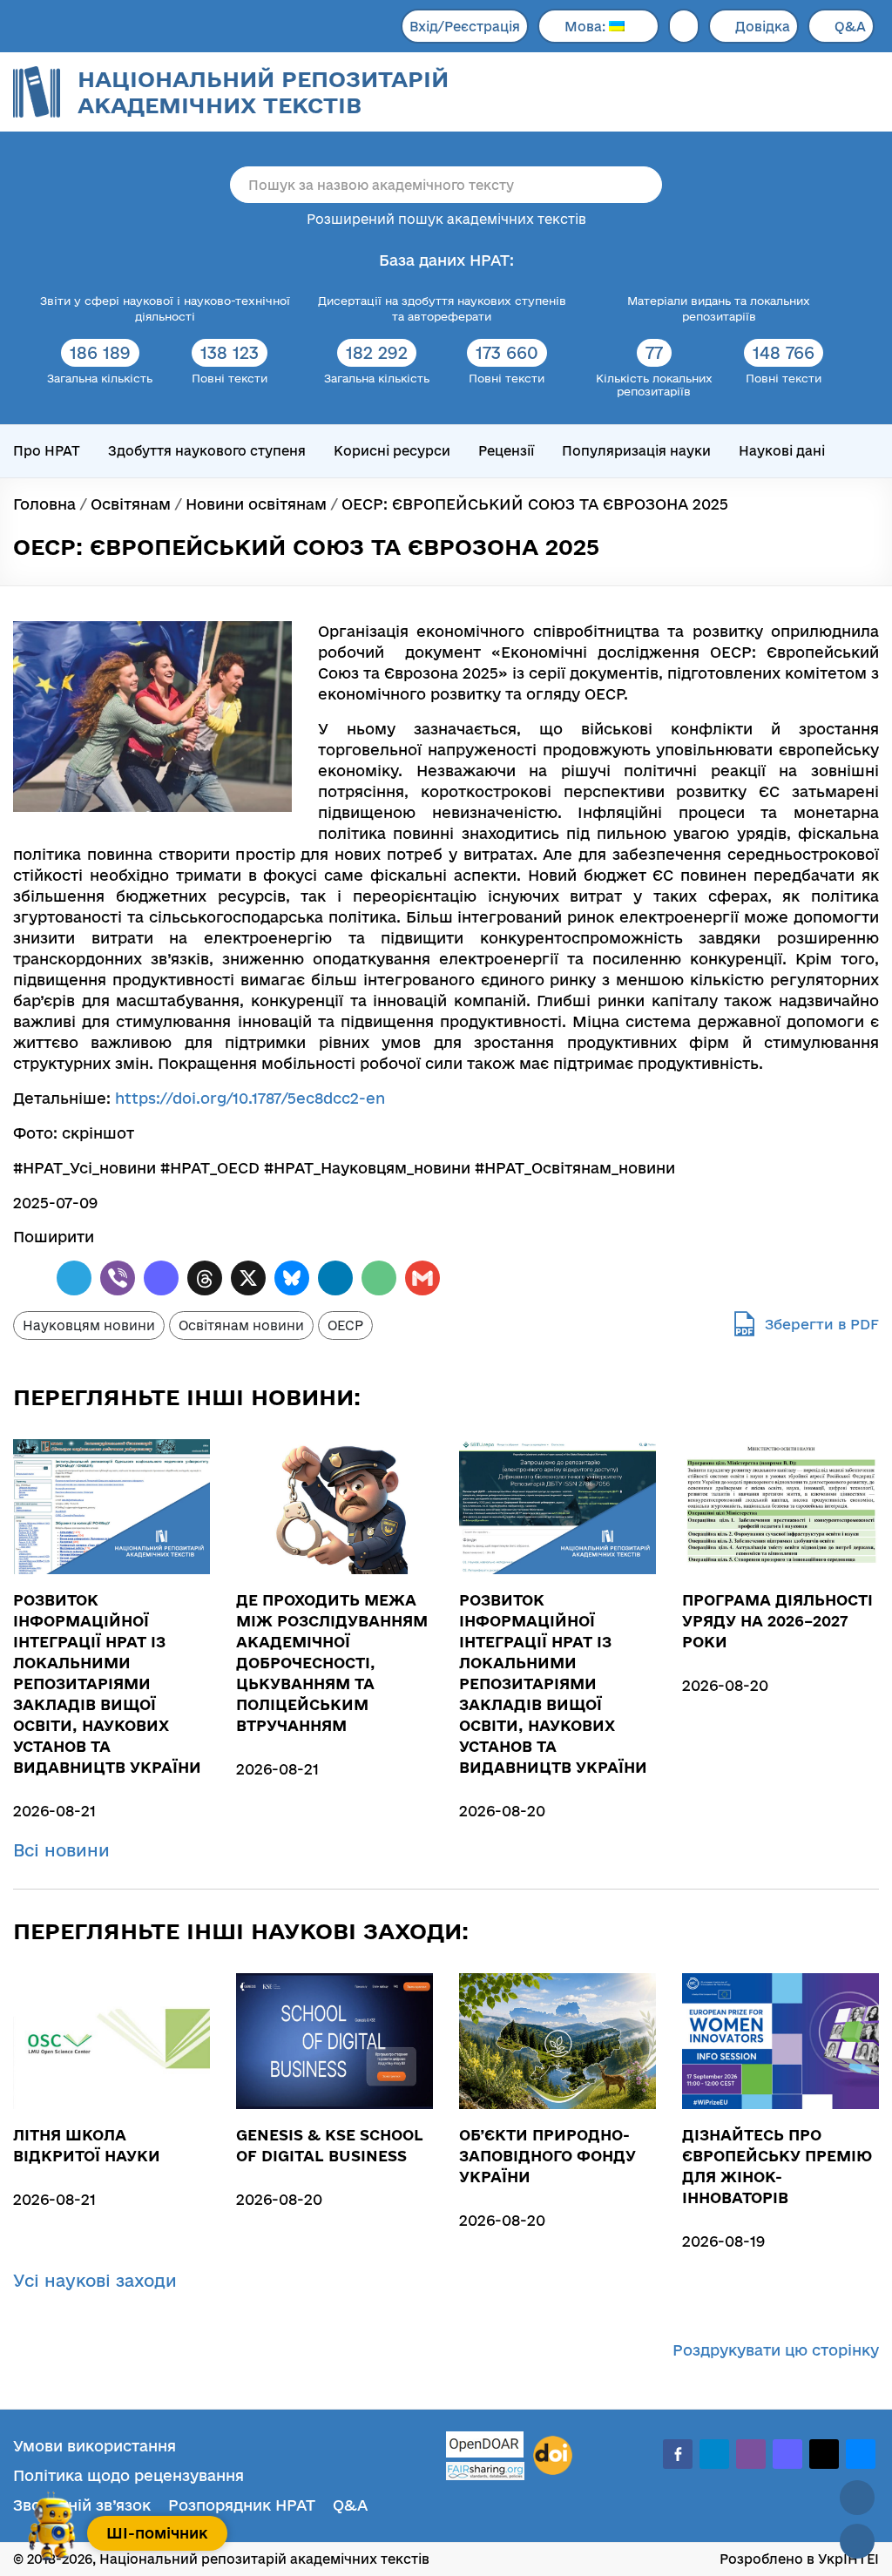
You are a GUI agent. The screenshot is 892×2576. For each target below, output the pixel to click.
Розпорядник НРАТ (242, 2505)
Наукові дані (782, 451)
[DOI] (553, 2456)
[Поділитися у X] (248, 1278)
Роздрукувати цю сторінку (776, 2350)
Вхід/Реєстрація (465, 27)
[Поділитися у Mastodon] (161, 1278)
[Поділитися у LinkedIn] (335, 1278)
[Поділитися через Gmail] (422, 1278)
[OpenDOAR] (485, 2447)
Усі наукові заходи (98, 2281)
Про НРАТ (47, 451)
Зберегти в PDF (822, 1324)
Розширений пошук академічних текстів (446, 219)
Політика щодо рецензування (128, 2475)
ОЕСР (345, 1325)
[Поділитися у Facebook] (30, 1278)
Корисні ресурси (392, 451)
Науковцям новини (89, 1325)
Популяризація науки (636, 451)
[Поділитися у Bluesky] (292, 1278)
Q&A (850, 27)
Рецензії (506, 451)
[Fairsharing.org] (485, 2471)
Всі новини (64, 1850)
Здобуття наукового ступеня (207, 451)
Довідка (763, 27)
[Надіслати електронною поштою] (379, 1278)
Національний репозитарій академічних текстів (263, 92)
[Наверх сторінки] (857, 2498)
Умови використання (95, 2446)
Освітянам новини (241, 1325)
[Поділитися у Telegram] (74, 1278)
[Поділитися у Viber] (118, 1278)
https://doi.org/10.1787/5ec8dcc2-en (250, 1098)
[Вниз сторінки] (857, 2541)
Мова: (587, 27)
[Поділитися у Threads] (205, 1278)
